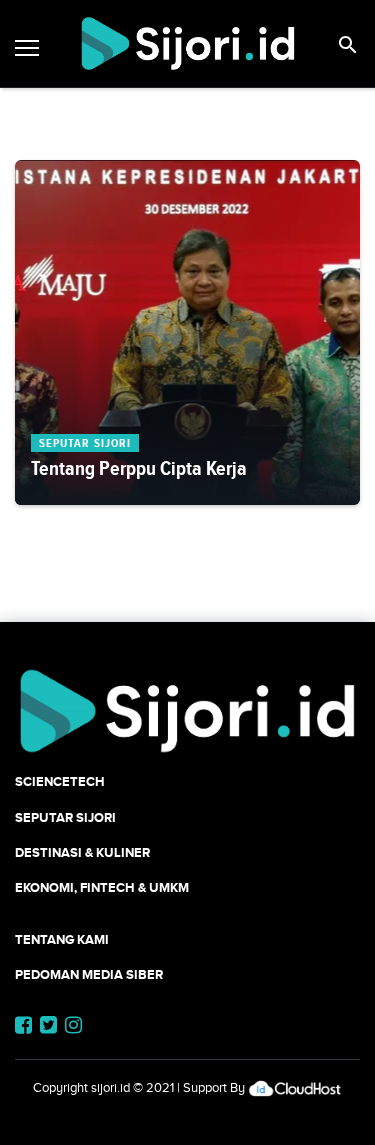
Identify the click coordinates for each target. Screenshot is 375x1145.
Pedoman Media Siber (89, 974)
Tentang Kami (62, 939)
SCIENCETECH (60, 781)
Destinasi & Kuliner (82, 852)
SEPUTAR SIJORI (65, 817)
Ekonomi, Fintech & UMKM (102, 887)
